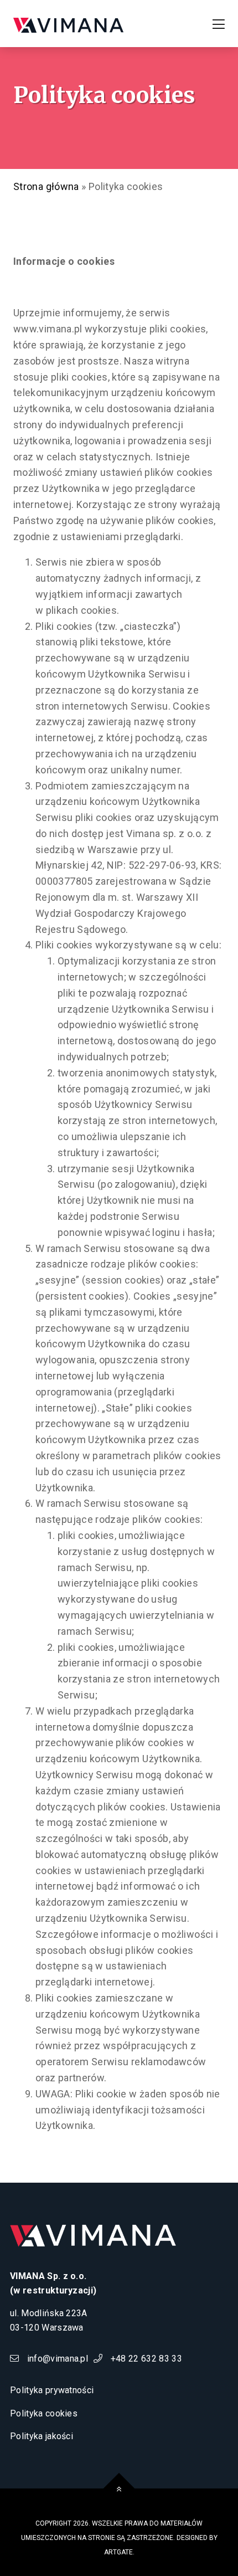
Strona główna (46, 186)
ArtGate (118, 2552)
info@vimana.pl (56, 2359)
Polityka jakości (42, 2436)
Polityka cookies (44, 2413)
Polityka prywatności (52, 2390)
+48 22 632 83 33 (145, 2359)
